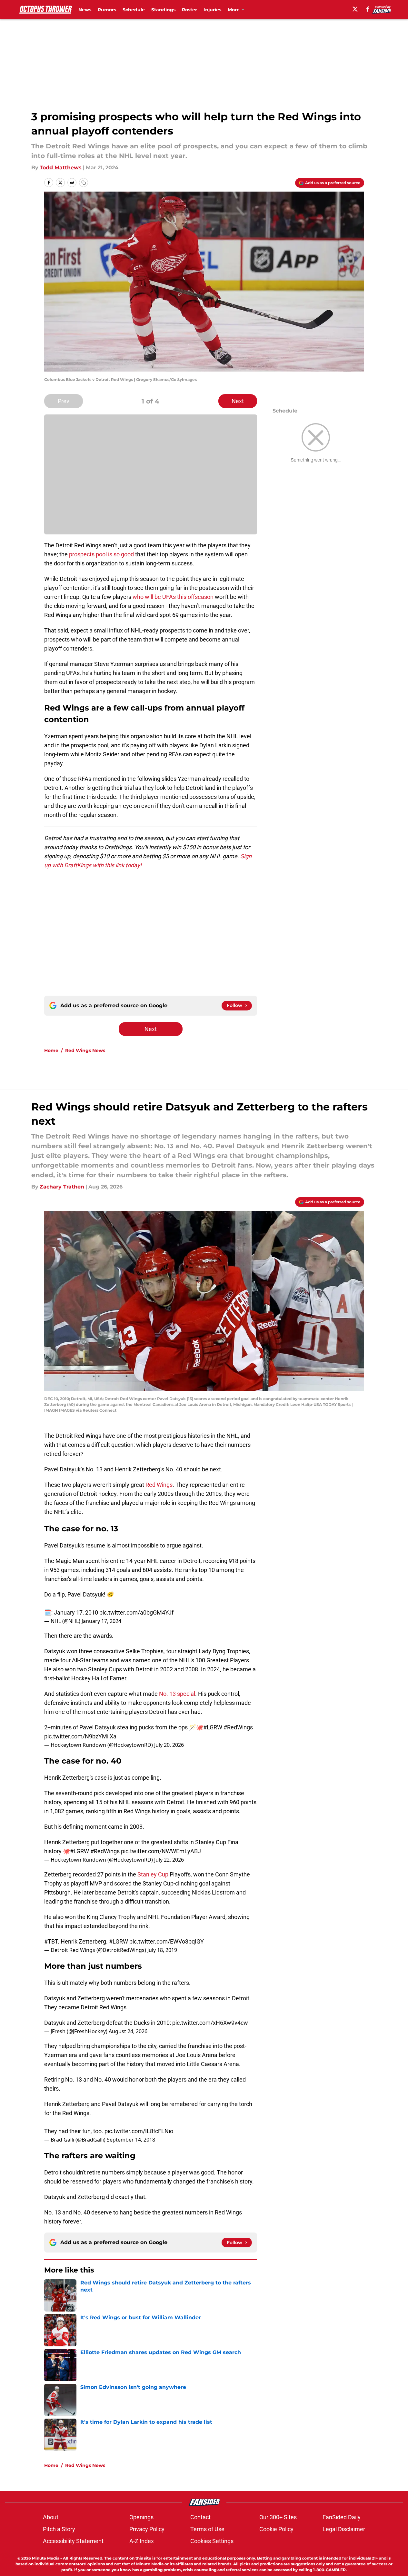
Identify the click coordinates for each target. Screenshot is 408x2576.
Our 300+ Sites (278, 2517)
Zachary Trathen (62, 1187)
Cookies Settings (212, 2541)
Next (238, 401)
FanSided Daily (342, 2517)
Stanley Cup (154, 1874)
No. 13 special (177, 1694)
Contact (200, 2517)
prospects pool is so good (101, 554)
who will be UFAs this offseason (173, 597)
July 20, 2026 (169, 1745)
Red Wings (159, 1485)
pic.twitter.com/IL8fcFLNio (139, 2131)
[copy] (84, 183)
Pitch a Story (59, 2529)
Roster (189, 10)
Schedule (134, 10)
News (85, 10)
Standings (163, 10)
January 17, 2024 (101, 1621)
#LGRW (213, 1727)
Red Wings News (85, 1050)
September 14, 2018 (131, 2140)
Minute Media (46, 2558)
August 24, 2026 (128, 2031)
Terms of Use (207, 2529)
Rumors (107, 10)
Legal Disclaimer (344, 2529)
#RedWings (238, 1727)
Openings (141, 2517)
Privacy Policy (147, 2529)
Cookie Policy (276, 2529)
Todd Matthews (61, 168)
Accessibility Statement (73, 2541)
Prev (64, 401)
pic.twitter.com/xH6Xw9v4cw (210, 2023)
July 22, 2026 (169, 1860)
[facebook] (368, 9)
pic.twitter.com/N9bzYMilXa (80, 1736)
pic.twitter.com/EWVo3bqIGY (167, 1941)
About (51, 2517)
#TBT (51, 1941)
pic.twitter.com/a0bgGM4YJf (136, 1612)
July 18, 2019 (162, 1950)
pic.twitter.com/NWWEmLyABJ (161, 1851)
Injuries (212, 10)
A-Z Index (142, 2541)
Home (51, 1050)
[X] (355, 9)
